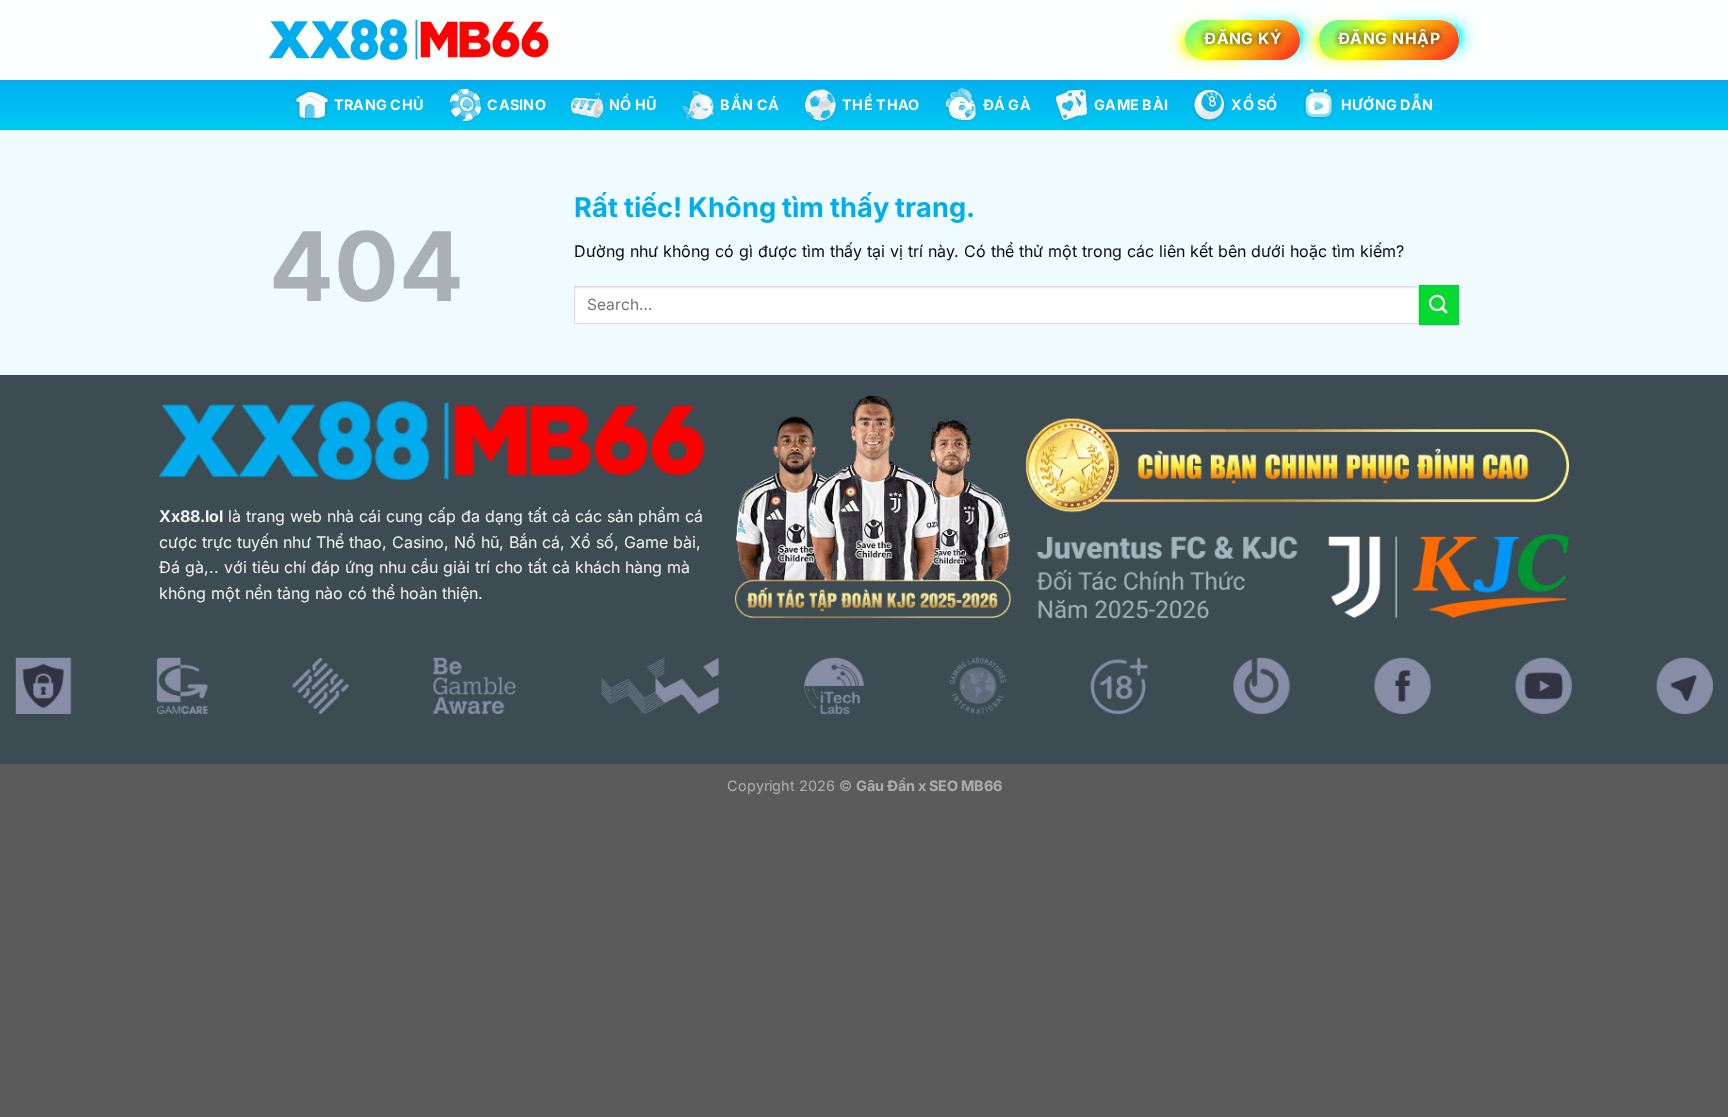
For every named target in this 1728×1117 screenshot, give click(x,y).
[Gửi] (1439, 304)
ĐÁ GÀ (1007, 104)
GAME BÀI (1131, 104)
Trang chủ (379, 104)
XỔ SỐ (1254, 104)
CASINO (516, 104)
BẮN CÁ (749, 104)
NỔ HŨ (633, 104)
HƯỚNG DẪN (1387, 104)
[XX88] (409, 39)
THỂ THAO (880, 104)
